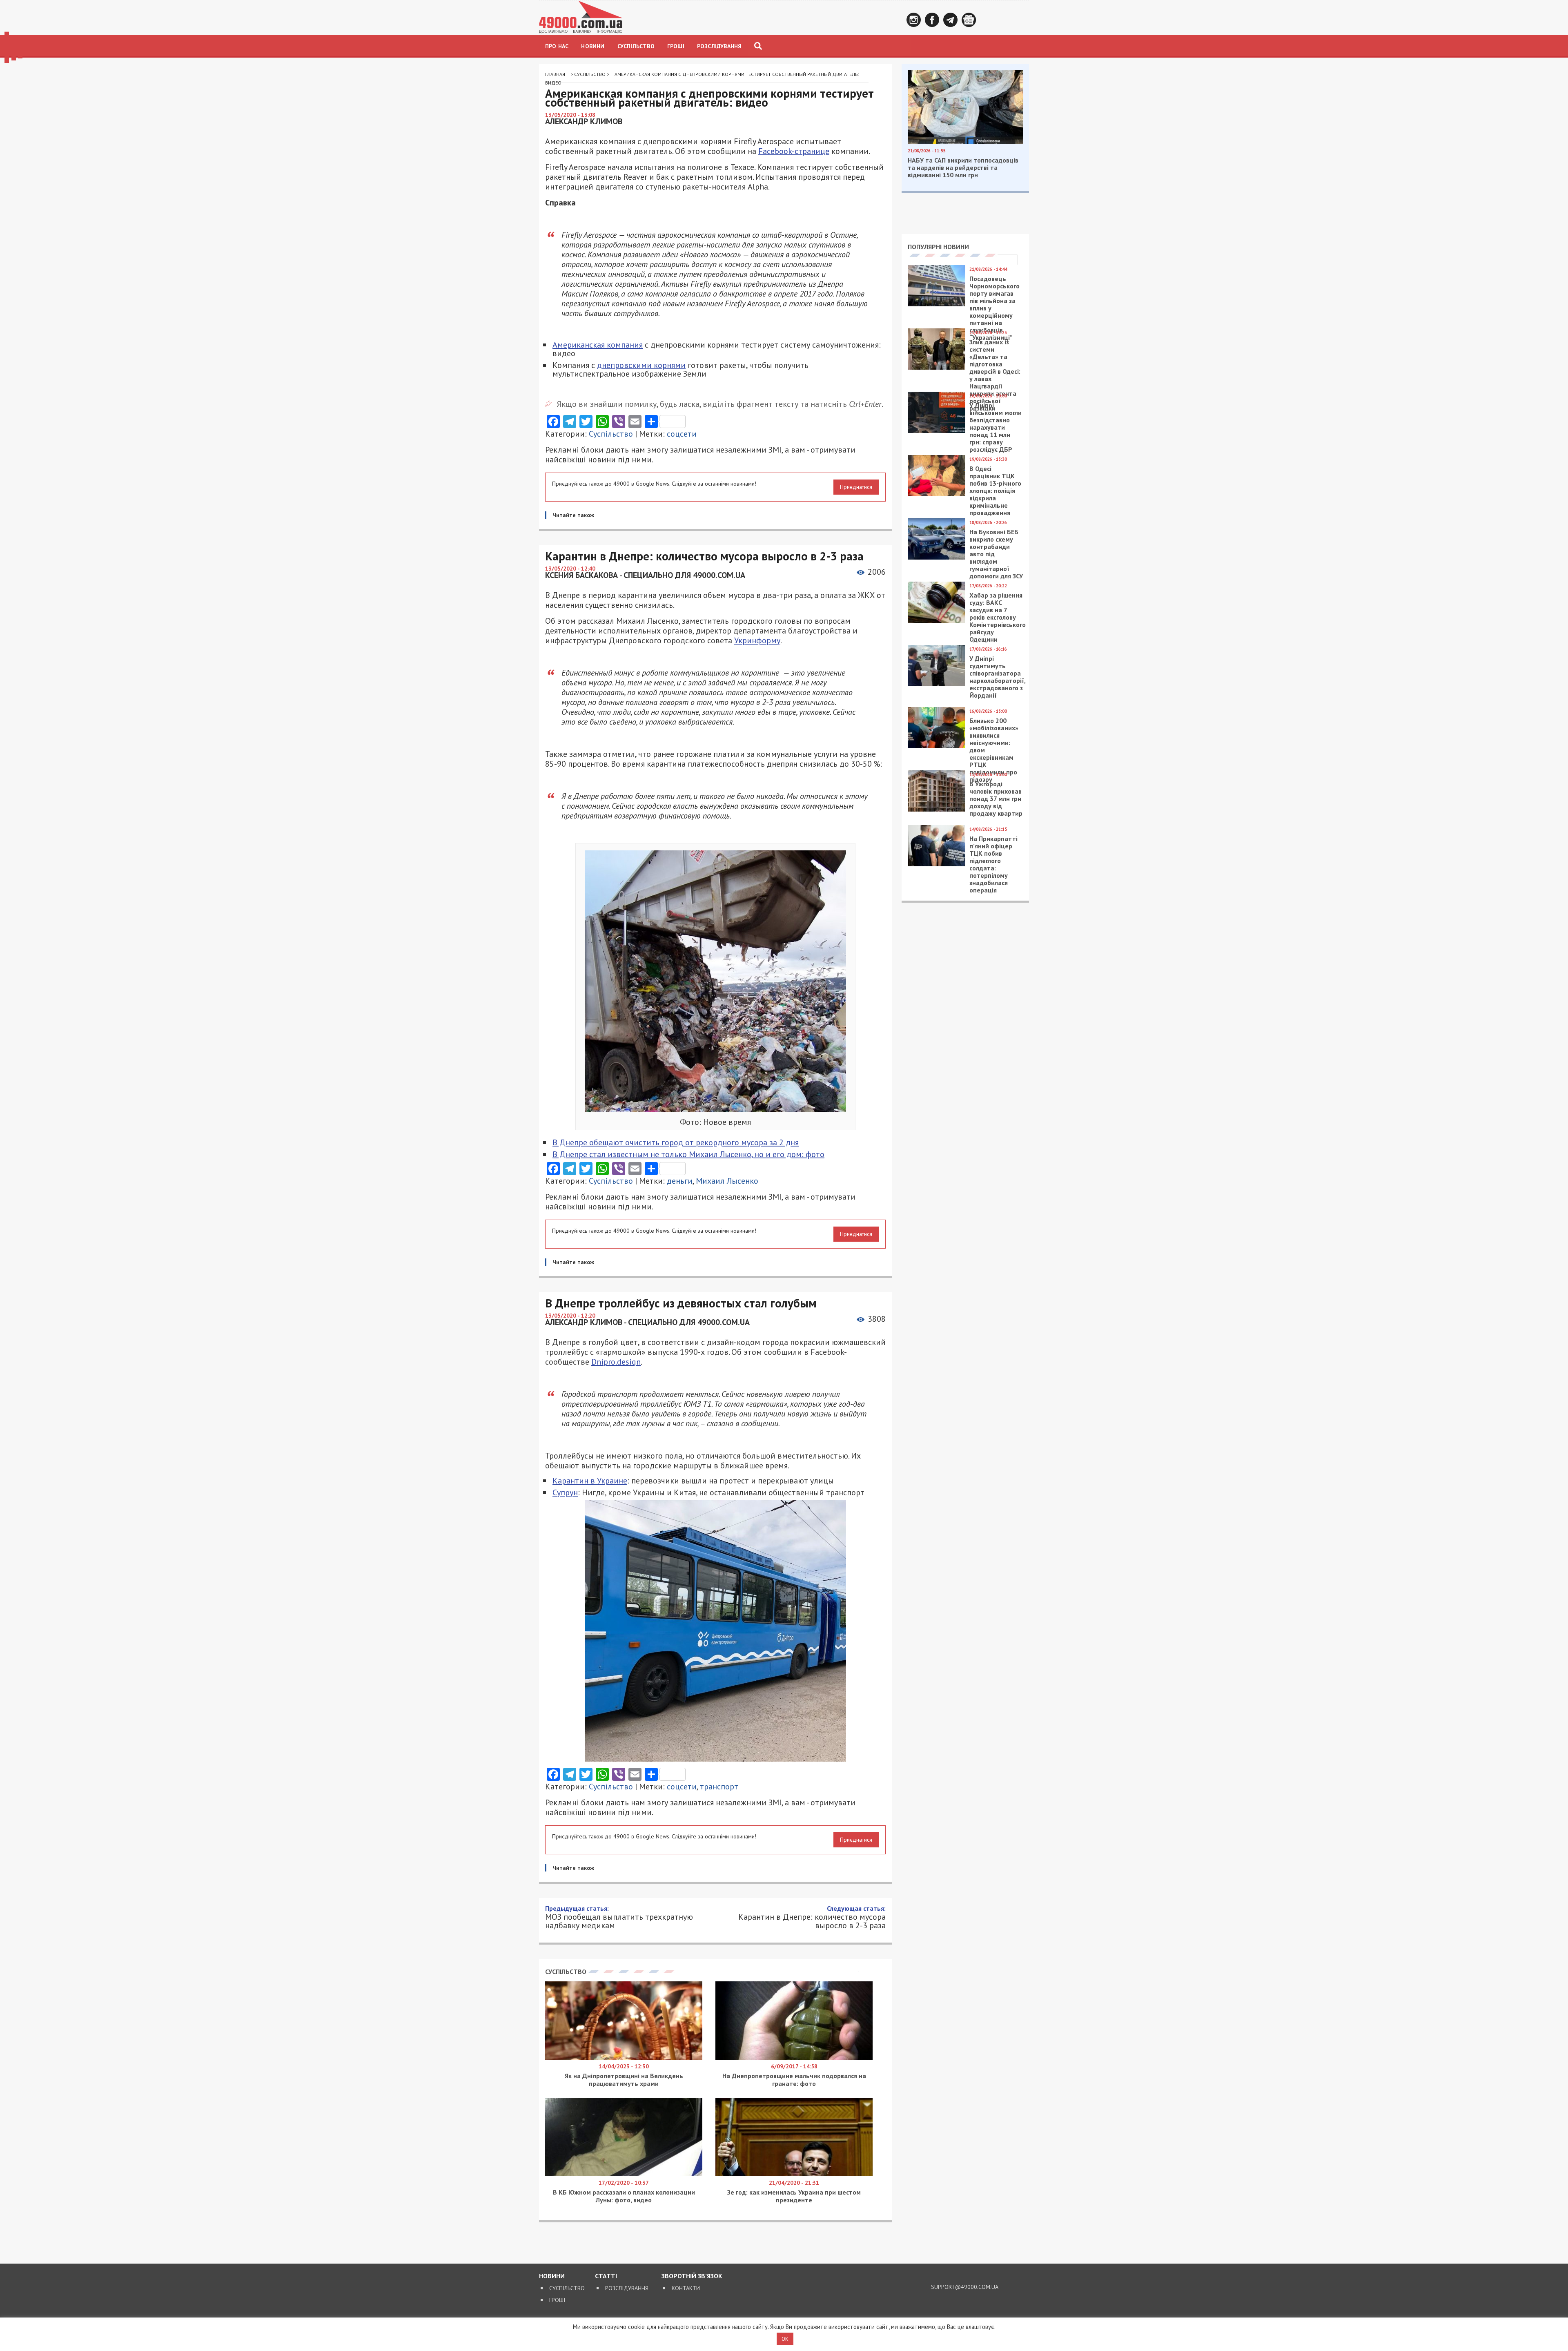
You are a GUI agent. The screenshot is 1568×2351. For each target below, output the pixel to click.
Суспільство (636, 46)
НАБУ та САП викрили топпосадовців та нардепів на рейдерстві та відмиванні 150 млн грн (963, 167)
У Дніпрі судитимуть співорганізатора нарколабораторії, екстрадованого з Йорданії (997, 677)
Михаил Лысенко (727, 1181)
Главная (555, 74)
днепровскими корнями (641, 365)
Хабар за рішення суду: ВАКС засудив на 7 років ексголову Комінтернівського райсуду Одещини (998, 617)
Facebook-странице (794, 151)
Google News (969, 20)
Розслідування (719, 46)
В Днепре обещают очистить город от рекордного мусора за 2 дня (676, 1142)
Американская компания (598, 345)
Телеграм (950, 20)
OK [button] (785, 2339)
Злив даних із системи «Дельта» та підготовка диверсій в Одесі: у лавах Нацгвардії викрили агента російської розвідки (995, 375)
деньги (680, 1181)
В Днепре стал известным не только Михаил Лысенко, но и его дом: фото (688, 1154)
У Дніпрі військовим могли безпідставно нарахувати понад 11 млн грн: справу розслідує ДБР (996, 427)
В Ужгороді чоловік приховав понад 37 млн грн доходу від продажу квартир (996, 799)
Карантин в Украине (590, 1481)
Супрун (565, 1492)
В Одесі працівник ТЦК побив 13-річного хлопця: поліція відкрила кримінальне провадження (995, 491)
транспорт (719, 1787)
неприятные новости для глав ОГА (666, 2073)
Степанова (707, 1993)
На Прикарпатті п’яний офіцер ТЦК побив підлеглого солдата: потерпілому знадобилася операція (993, 864)
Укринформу (757, 640)
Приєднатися (856, 487)
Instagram (914, 20)
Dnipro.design (616, 1362)
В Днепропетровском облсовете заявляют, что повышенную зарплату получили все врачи (719, 2085)
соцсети (682, 434)
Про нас (557, 46)
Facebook (932, 20)
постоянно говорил (762, 2003)
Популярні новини (938, 247)
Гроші (676, 46)
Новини (593, 46)
